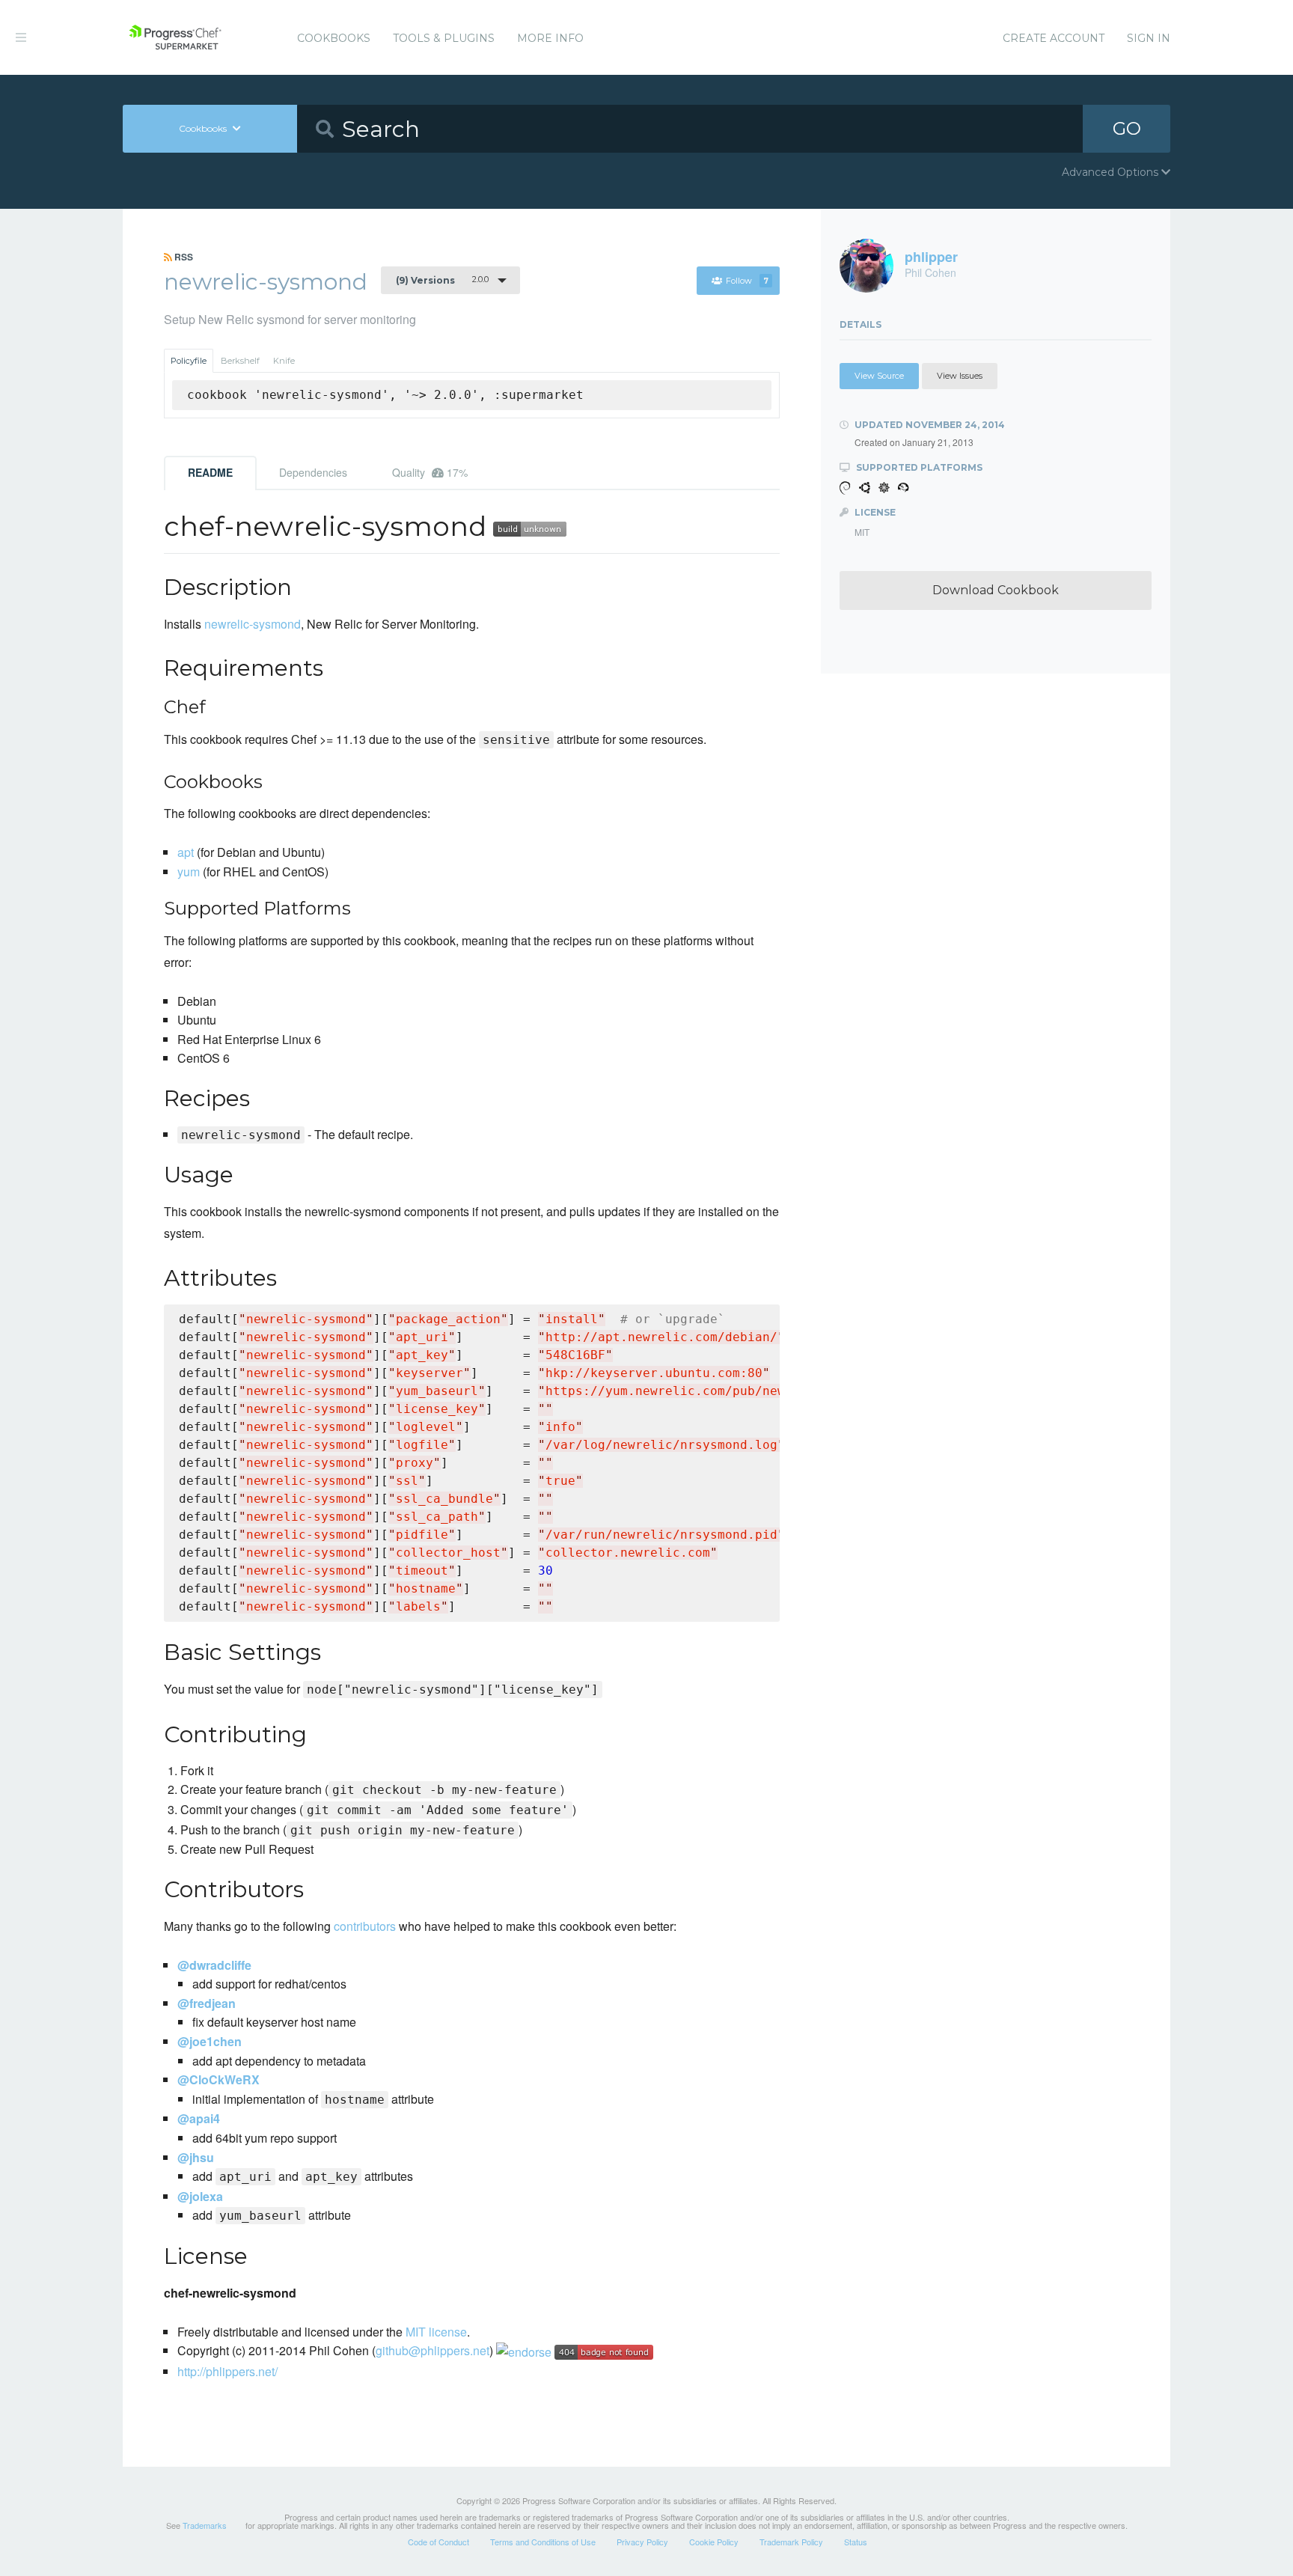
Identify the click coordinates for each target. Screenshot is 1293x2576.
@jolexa (200, 2196)
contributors (365, 1926)
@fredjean (207, 2003)
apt (186, 852)
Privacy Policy (642, 2542)
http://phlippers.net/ (227, 2371)
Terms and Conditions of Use (543, 2542)
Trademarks (205, 2525)
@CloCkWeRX (218, 2079)
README (210, 472)
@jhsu (196, 2157)
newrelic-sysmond (253, 624)
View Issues (960, 376)
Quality (430, 472)
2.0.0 (442, 280)
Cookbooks (334, 38)
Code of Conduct (438, 2542)
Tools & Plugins (444, 38)
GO (1127, 128)
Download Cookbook (996, 590)
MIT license (436, 2332)
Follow (747, 281)
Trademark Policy (791, 2542)
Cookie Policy (714, 2542)
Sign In (1149, 38)
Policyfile (189, 361)
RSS (183, 257)
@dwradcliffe (214, 1965)
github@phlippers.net (432, 2350)
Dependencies (313, 472)
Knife (284, 361)
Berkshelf (240, 361)
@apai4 (199, 2118)
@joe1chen (210, 2041)
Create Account (1054, 38)
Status (856, 2542)
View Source (879, 376)
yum (189, 872)
